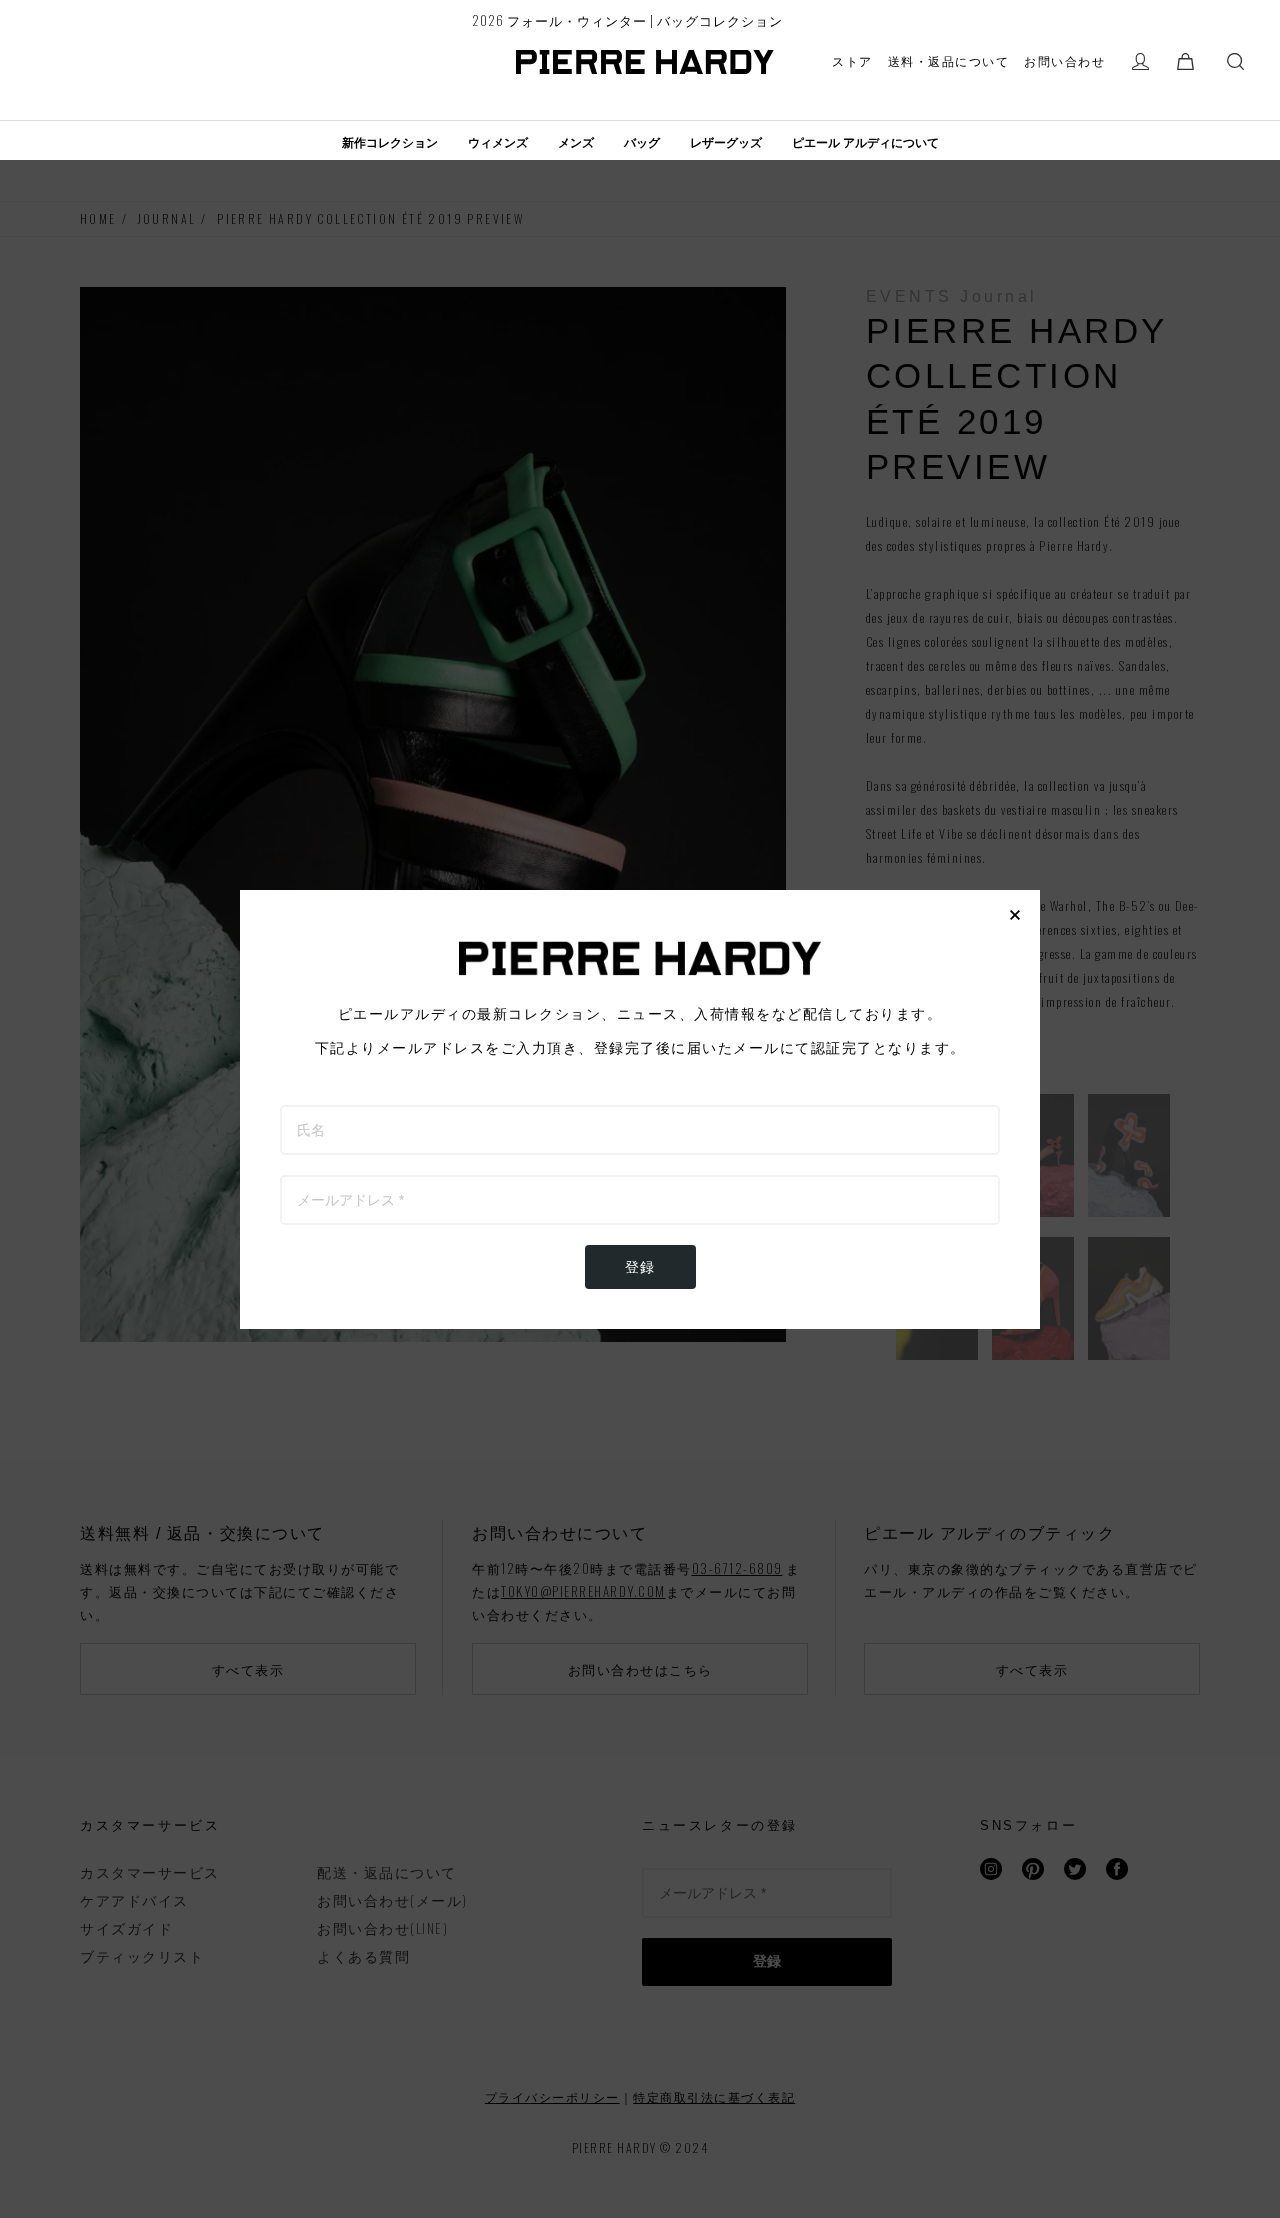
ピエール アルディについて (865, 143)
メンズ (576, 143)
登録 (640, 1267)
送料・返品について (949, 60)
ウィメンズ (498, 143)
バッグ (642, 143)
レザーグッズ (726, 143)
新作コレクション (390, 143)
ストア (852, 60)
